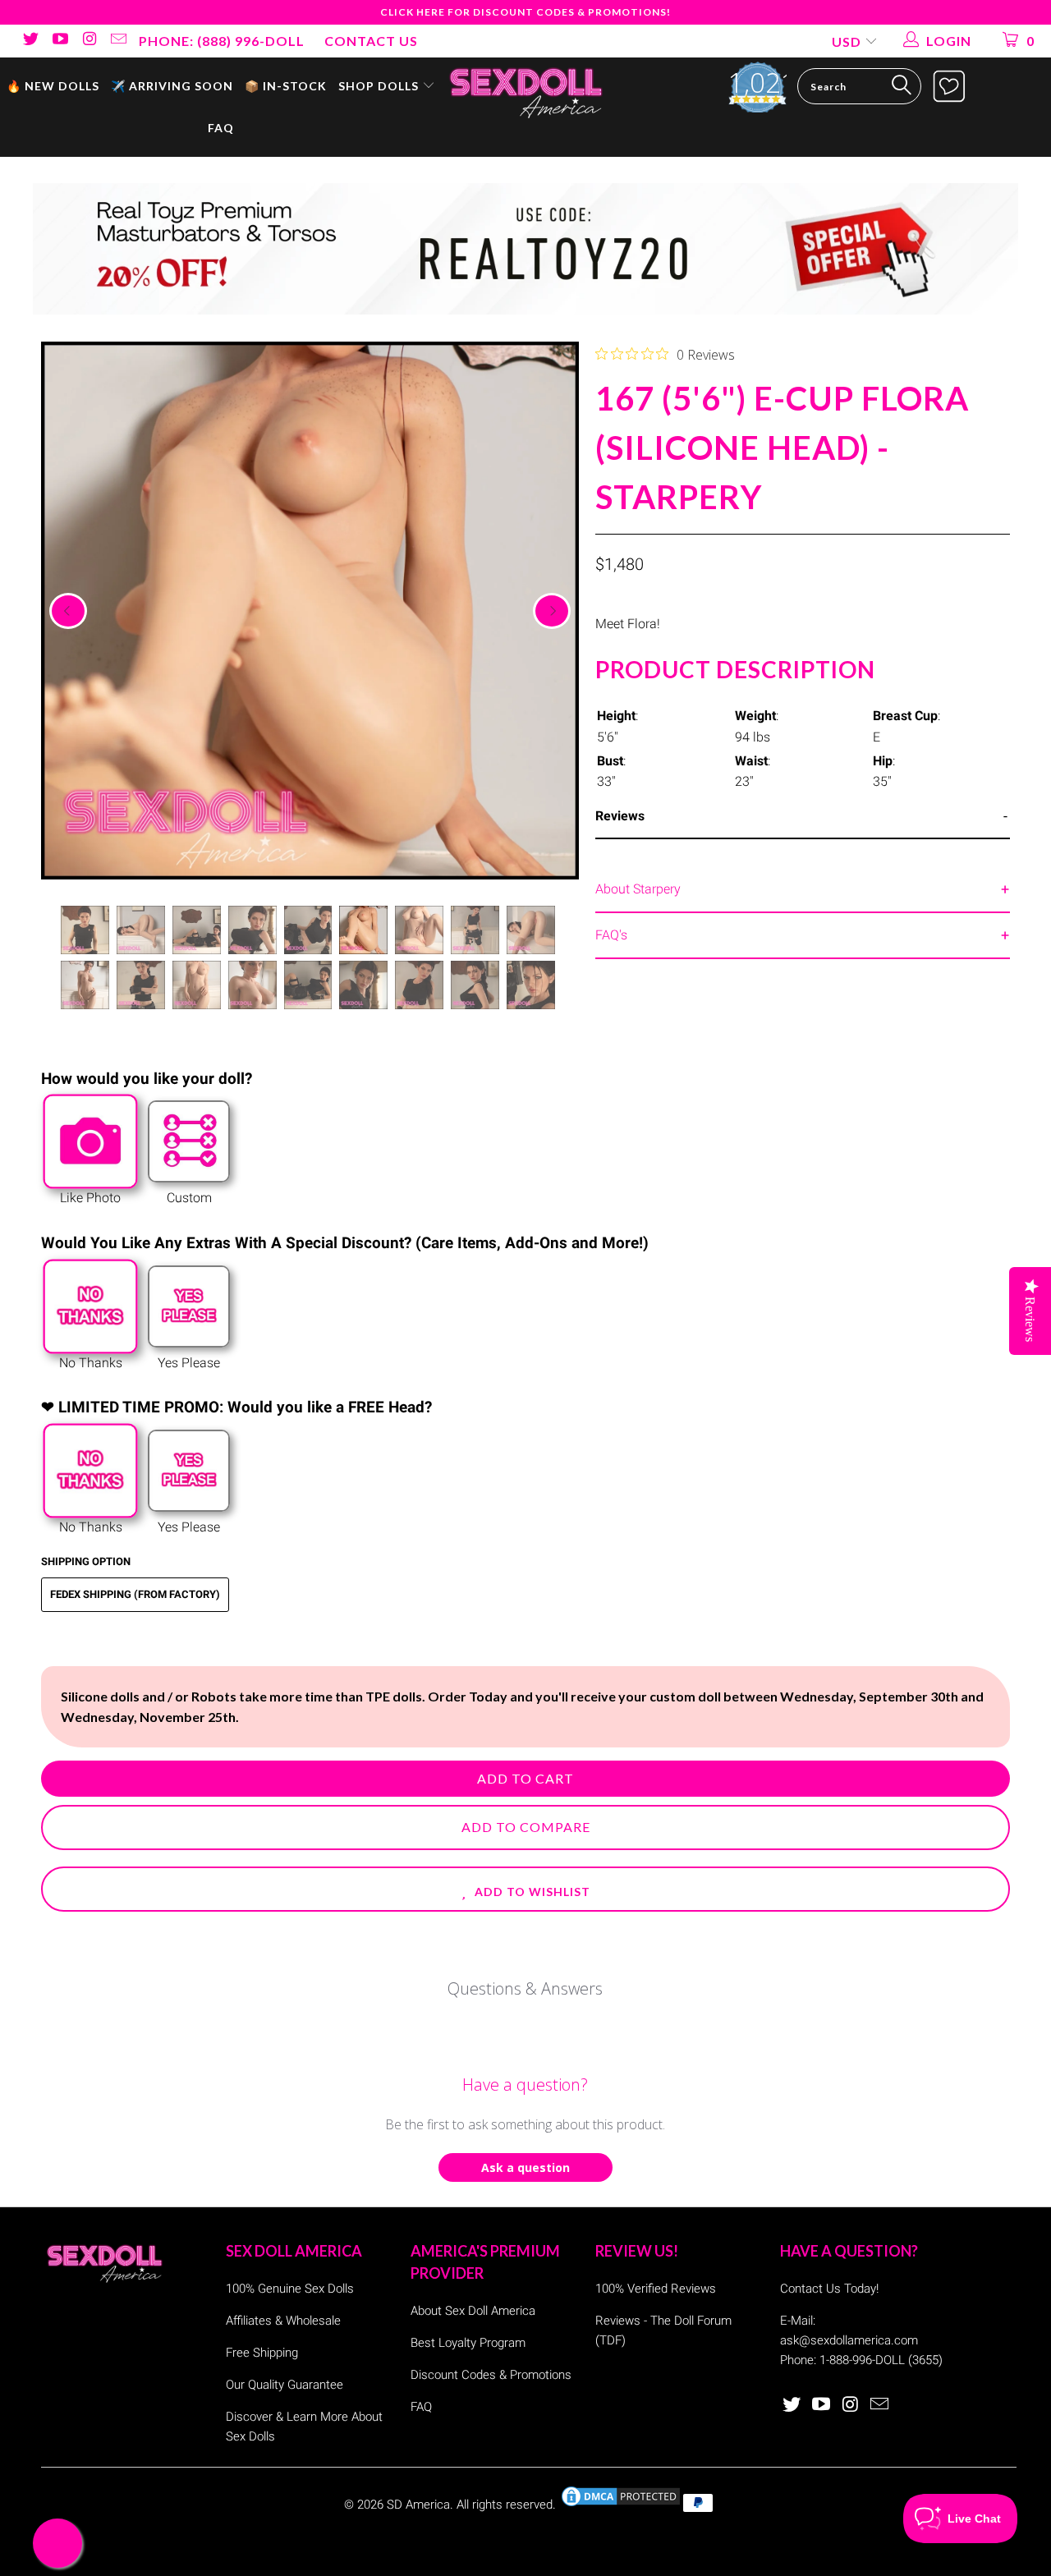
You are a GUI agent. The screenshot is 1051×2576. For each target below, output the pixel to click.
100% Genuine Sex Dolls (290, 2289)
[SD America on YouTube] (59, 41)
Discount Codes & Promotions (491, 2375)
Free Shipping (262, 2353)
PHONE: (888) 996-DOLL (222, 41)
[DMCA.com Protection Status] (621, 2505)
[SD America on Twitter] (30, 41)
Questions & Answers (525, 1988)
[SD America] (526, 91)
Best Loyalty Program (468, 2343)
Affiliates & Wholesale (283, 2321)
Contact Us (371, 41)
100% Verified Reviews (656, 2289)
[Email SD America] (118, 41)
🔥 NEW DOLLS (53, 86)
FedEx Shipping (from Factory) (135, 1594)
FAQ (221, 128)
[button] (525, 1889)
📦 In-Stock (286, 86)
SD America (418, 2505)
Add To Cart (525, 1778)
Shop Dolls (380, 86)
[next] (552, 611)
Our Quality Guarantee (285, 2385)
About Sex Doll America (473, 2311)
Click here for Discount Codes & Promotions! (525, 12)
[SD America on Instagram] (89, 41)
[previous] (68, 611)
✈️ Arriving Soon (172, 86)
